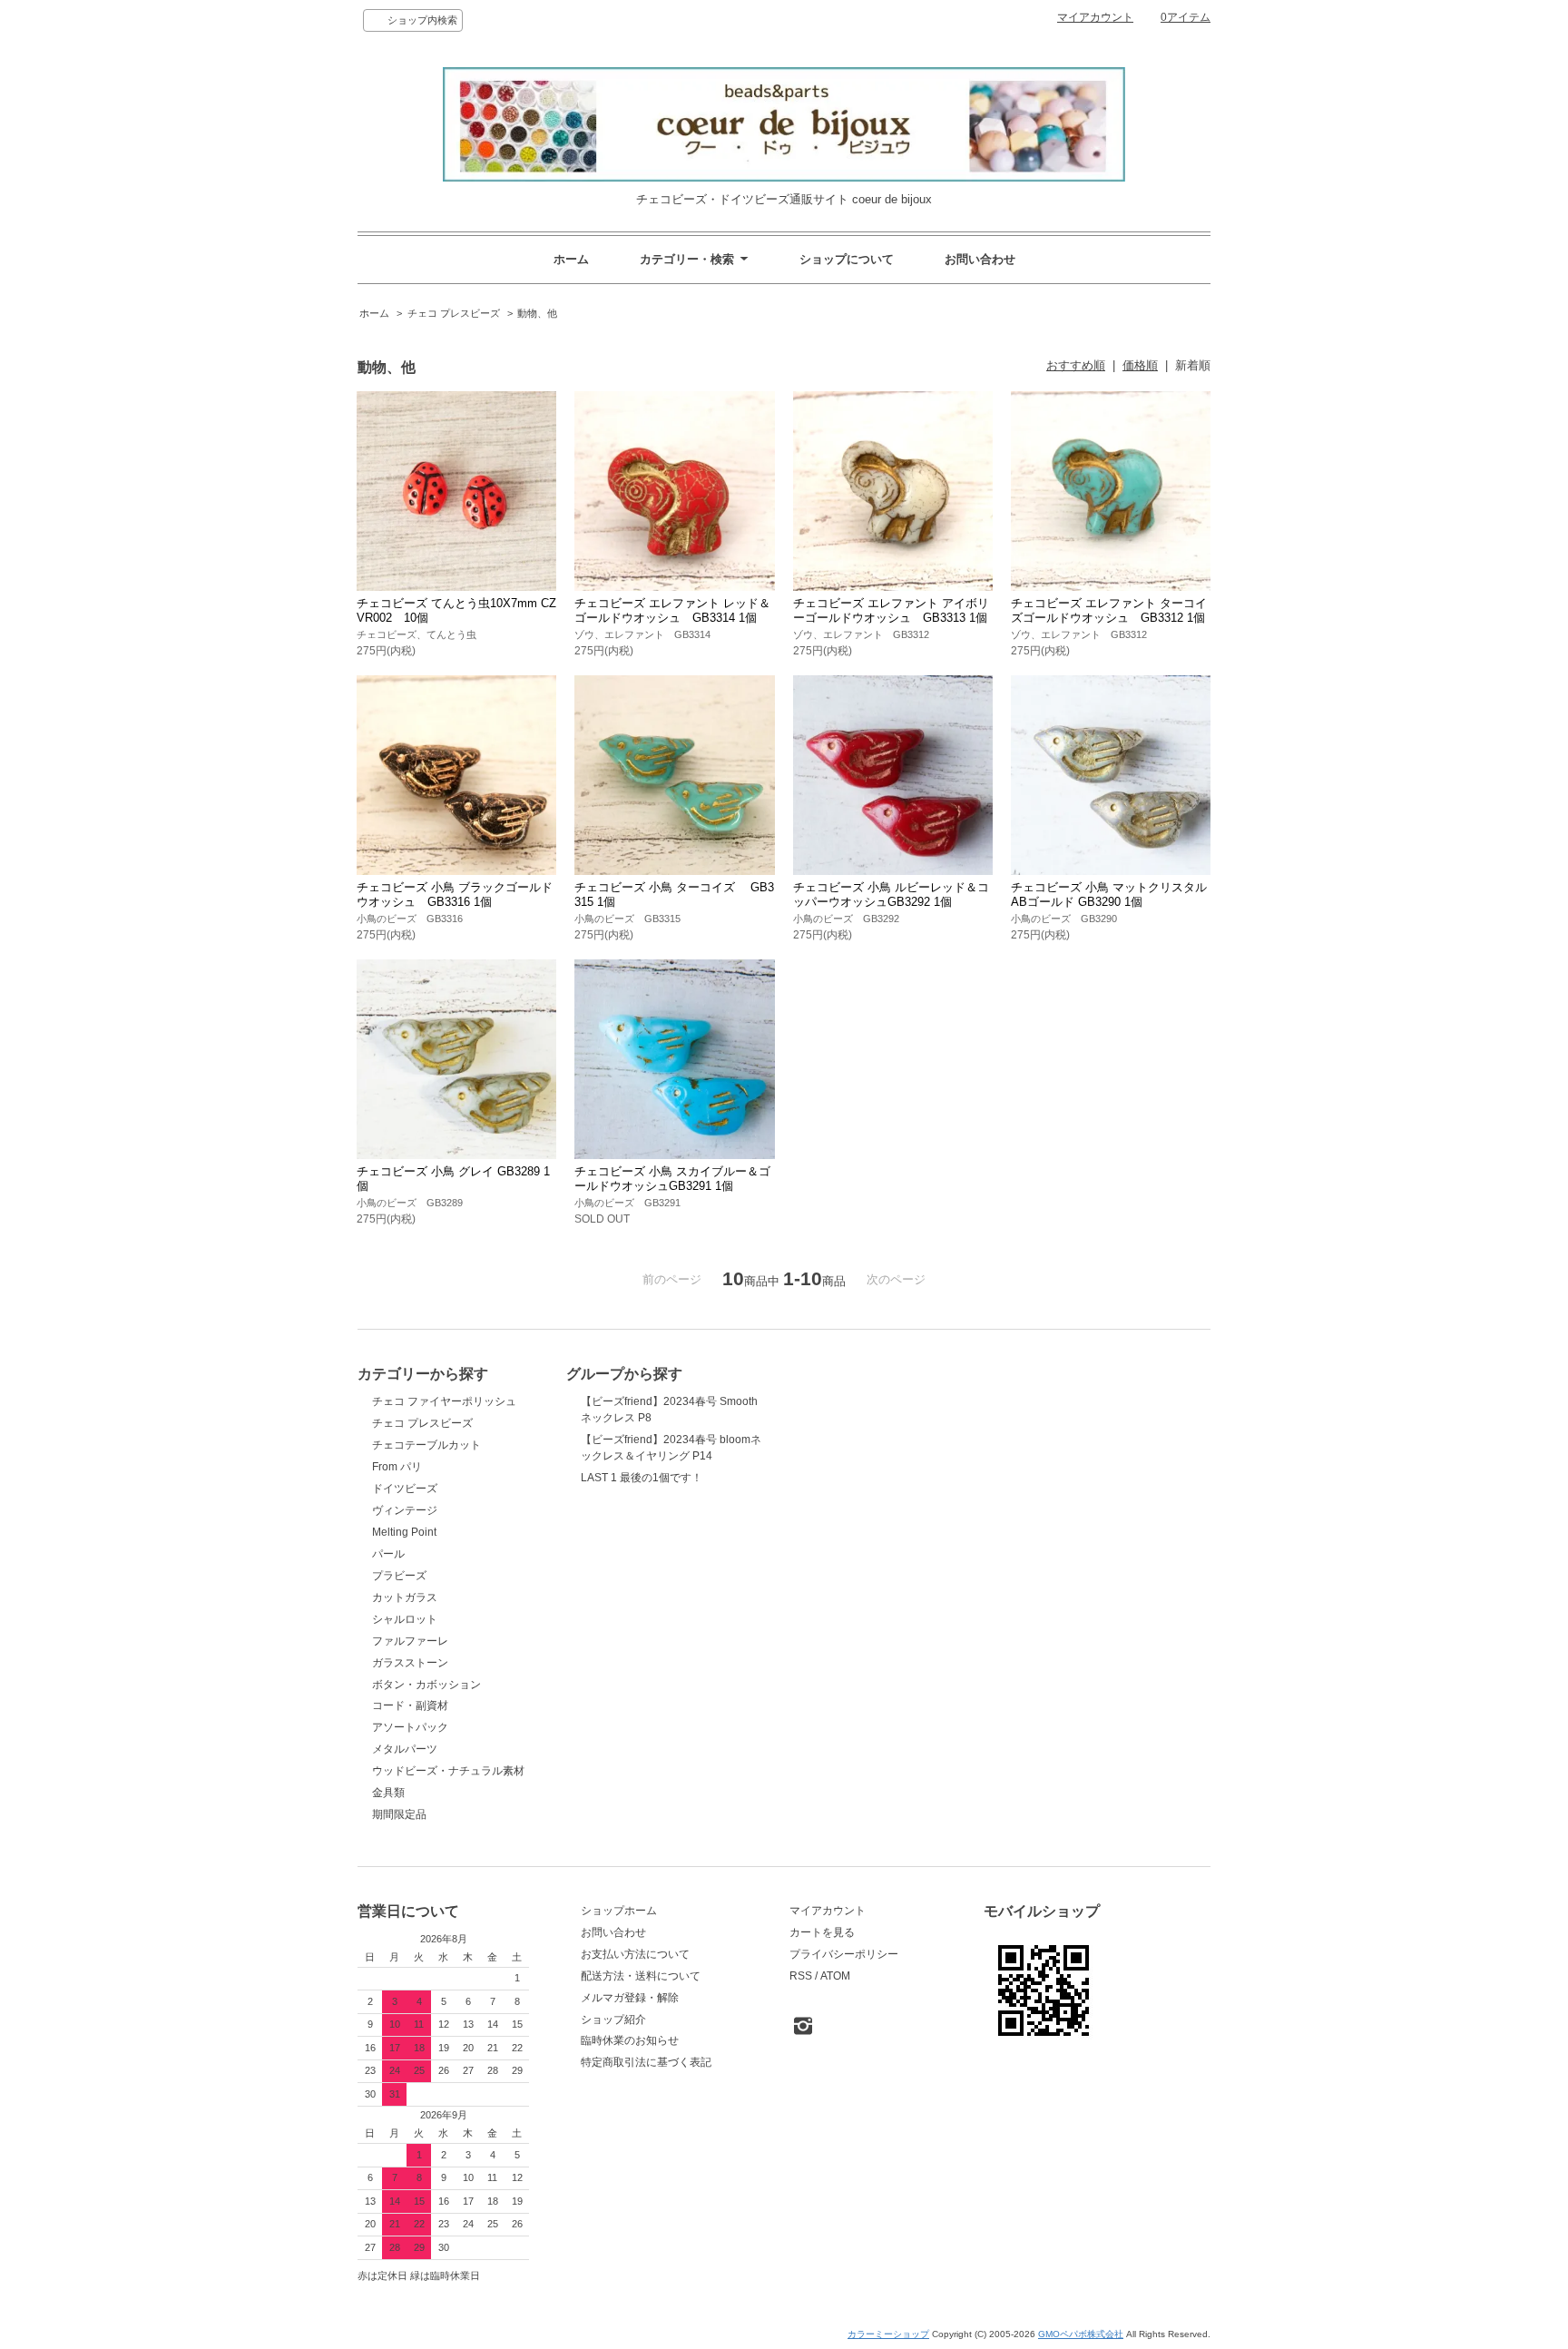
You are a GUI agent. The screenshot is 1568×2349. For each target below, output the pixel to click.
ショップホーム (619, 1911)
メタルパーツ (405, 1749)
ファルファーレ (410, 1641)
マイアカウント (1095, 17)
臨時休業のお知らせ (630, 2040)
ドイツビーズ (405, 1489)
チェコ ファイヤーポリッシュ (444, 1401)
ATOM (835, 1976)
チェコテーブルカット (426, 1445)
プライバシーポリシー (844, 1954)
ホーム (571, 259)
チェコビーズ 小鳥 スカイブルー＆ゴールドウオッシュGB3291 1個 (672, 1179)
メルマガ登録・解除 (630, 1998)
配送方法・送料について (641, 1976)
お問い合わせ (980, 259)
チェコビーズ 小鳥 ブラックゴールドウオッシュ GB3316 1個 (455, 894)
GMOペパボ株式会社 (1081, 2334)
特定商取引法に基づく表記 (646, 2062)
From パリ (397, 1467)
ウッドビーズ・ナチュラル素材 (448, 1771)
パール (388, 1554)
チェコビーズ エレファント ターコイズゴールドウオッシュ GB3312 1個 (1109, 610)
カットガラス (405, 1597)
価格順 (1140, 365)
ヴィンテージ (405, 1510)
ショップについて (847, 259)
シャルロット (405, 1619)
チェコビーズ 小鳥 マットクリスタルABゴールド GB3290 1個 (1109, 894)
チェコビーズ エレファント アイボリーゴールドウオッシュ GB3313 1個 (891, 610)
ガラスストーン (410, 1663)
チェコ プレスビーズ (454, 313)
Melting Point (404, 1532)
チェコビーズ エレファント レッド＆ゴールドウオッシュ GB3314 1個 (672, 610)
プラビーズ (399, 1576)
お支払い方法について (635, 1954)
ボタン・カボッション (426, 1685)
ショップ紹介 (613, 2020)
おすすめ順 (1076, 365)
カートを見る (822, 1932)
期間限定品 (399, 1814)
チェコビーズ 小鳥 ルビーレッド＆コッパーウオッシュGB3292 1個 (891, 894)
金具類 (388, 1793)
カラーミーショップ (888, 2334)
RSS (801, 1976)
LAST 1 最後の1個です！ (642, 1478)
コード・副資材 (410, 1705)
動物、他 (537, 313)
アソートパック (410, 1727)
